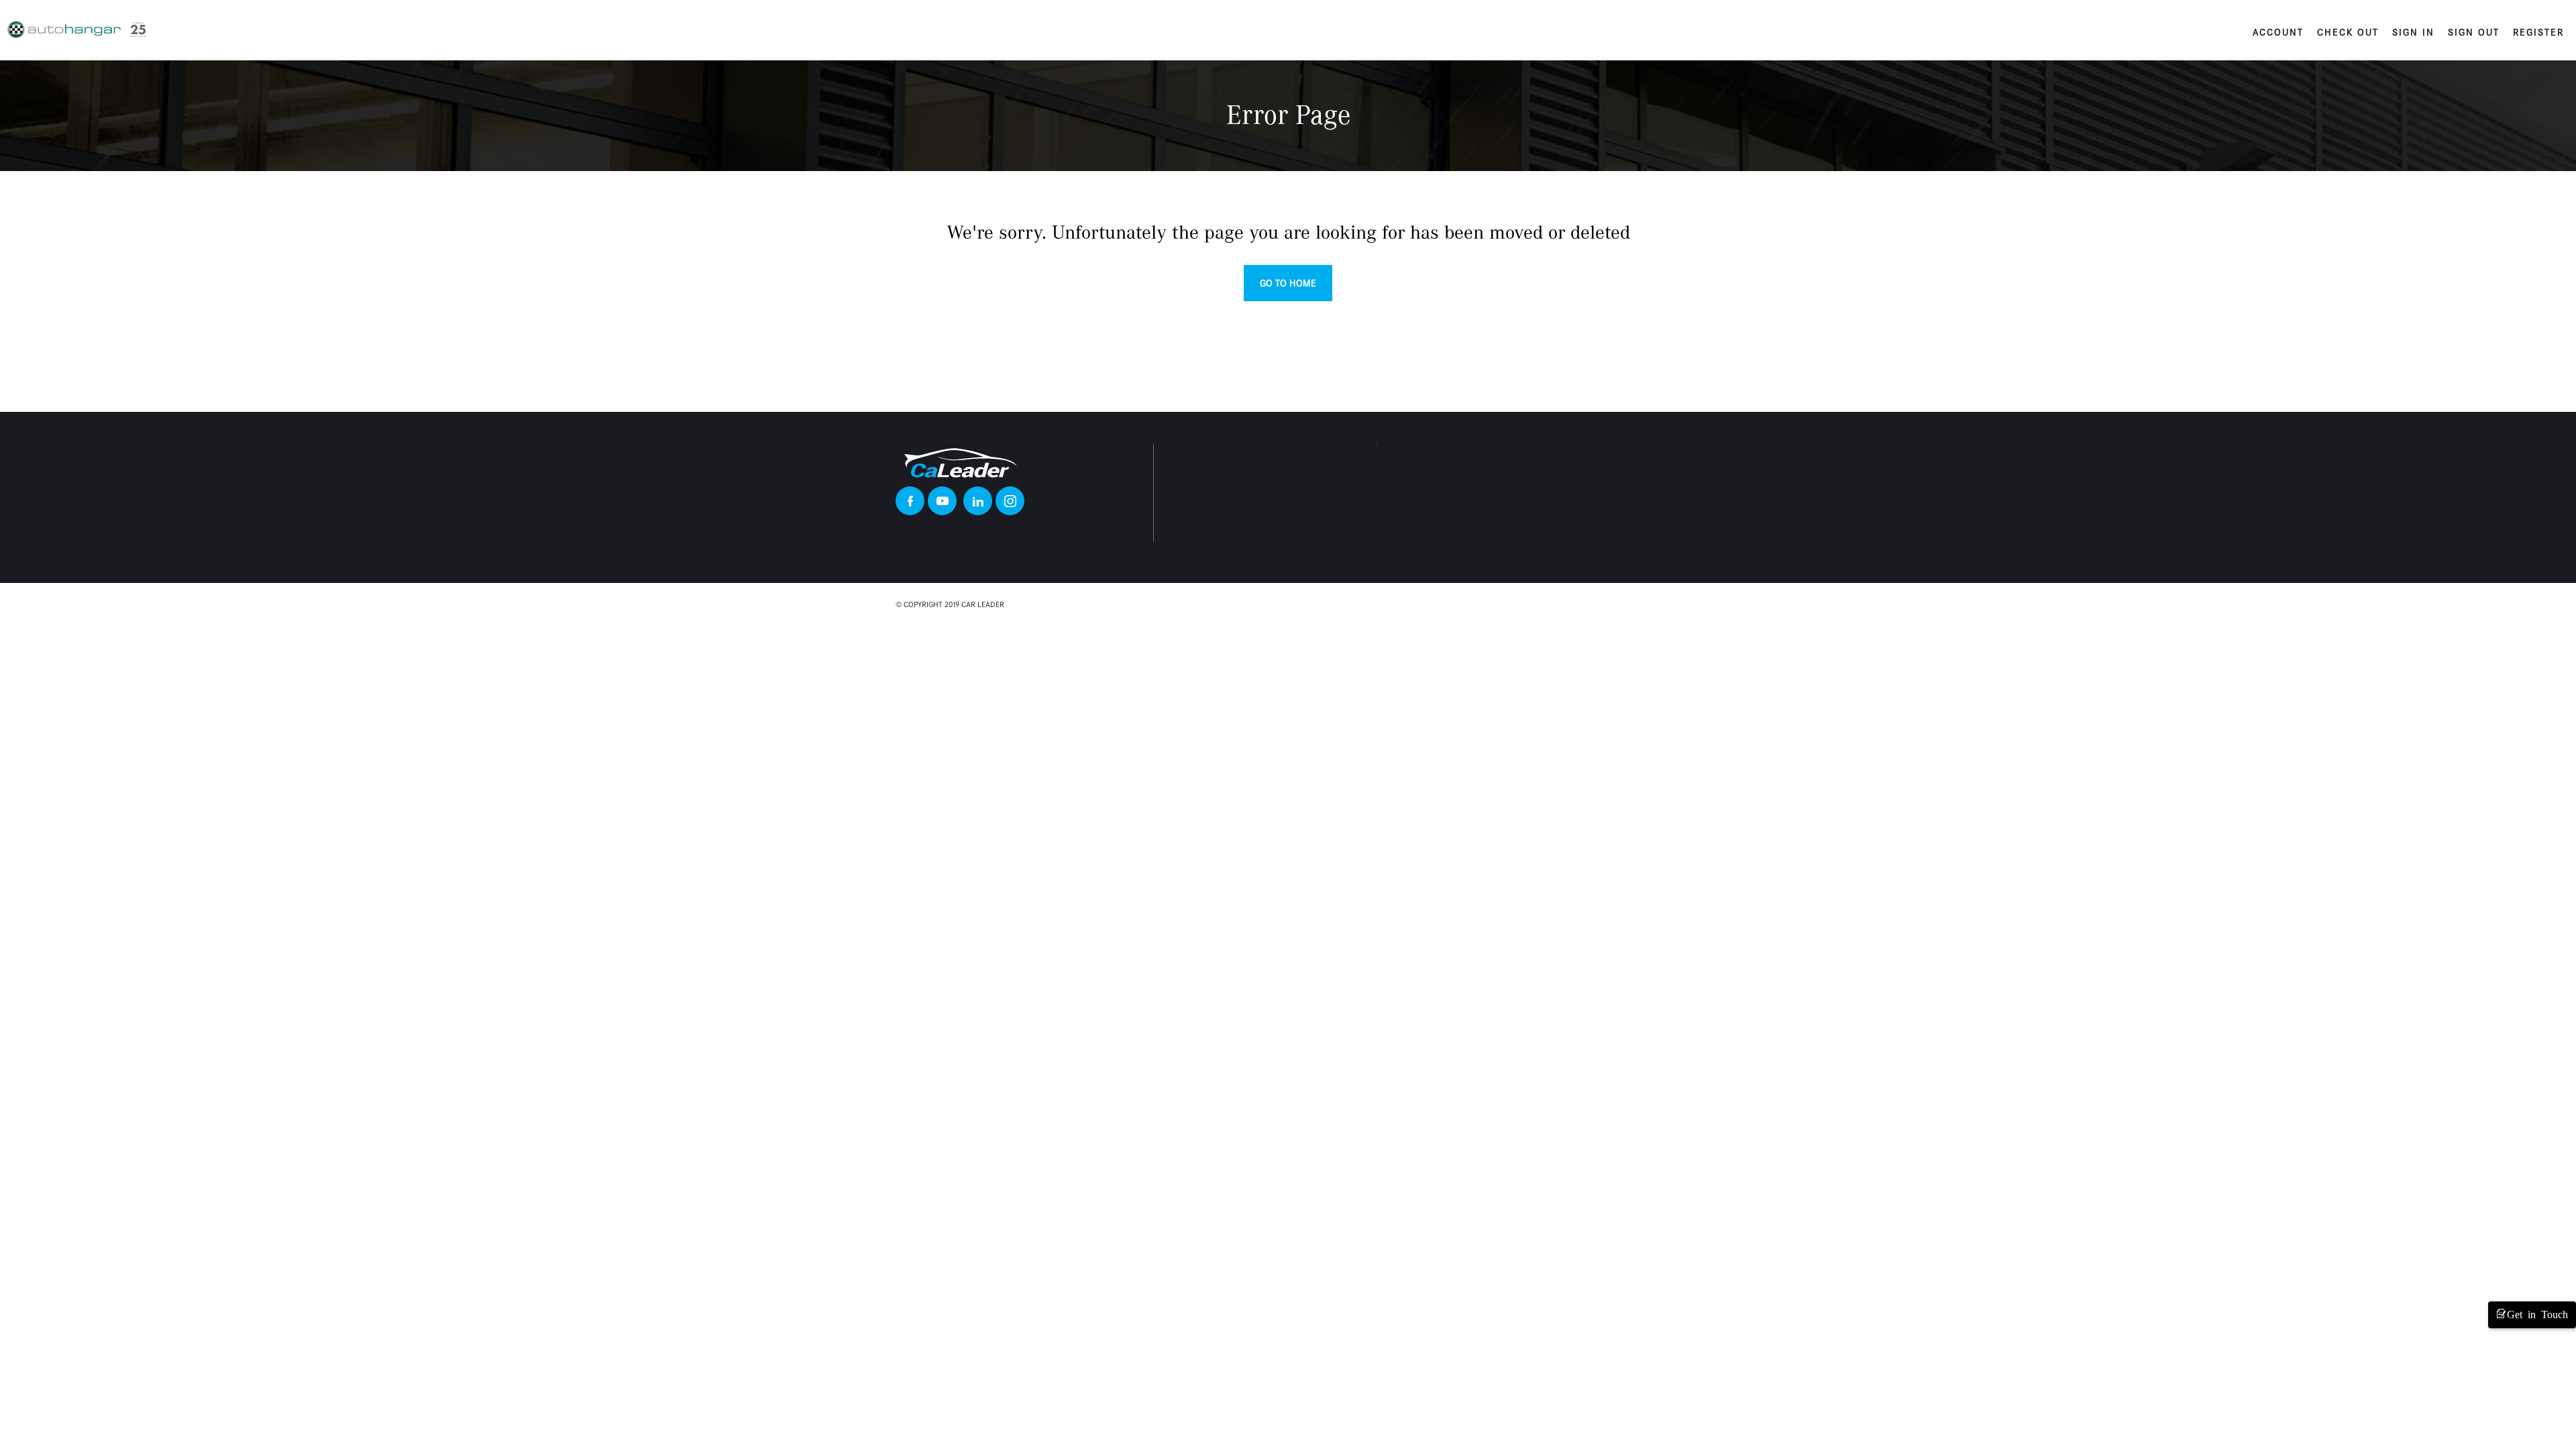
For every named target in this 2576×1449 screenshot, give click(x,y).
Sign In (2413, 32)
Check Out (2348, 32)
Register (2538, 32)
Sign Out (2474, 32)
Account (2278, 32)
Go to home (1288, 283)
